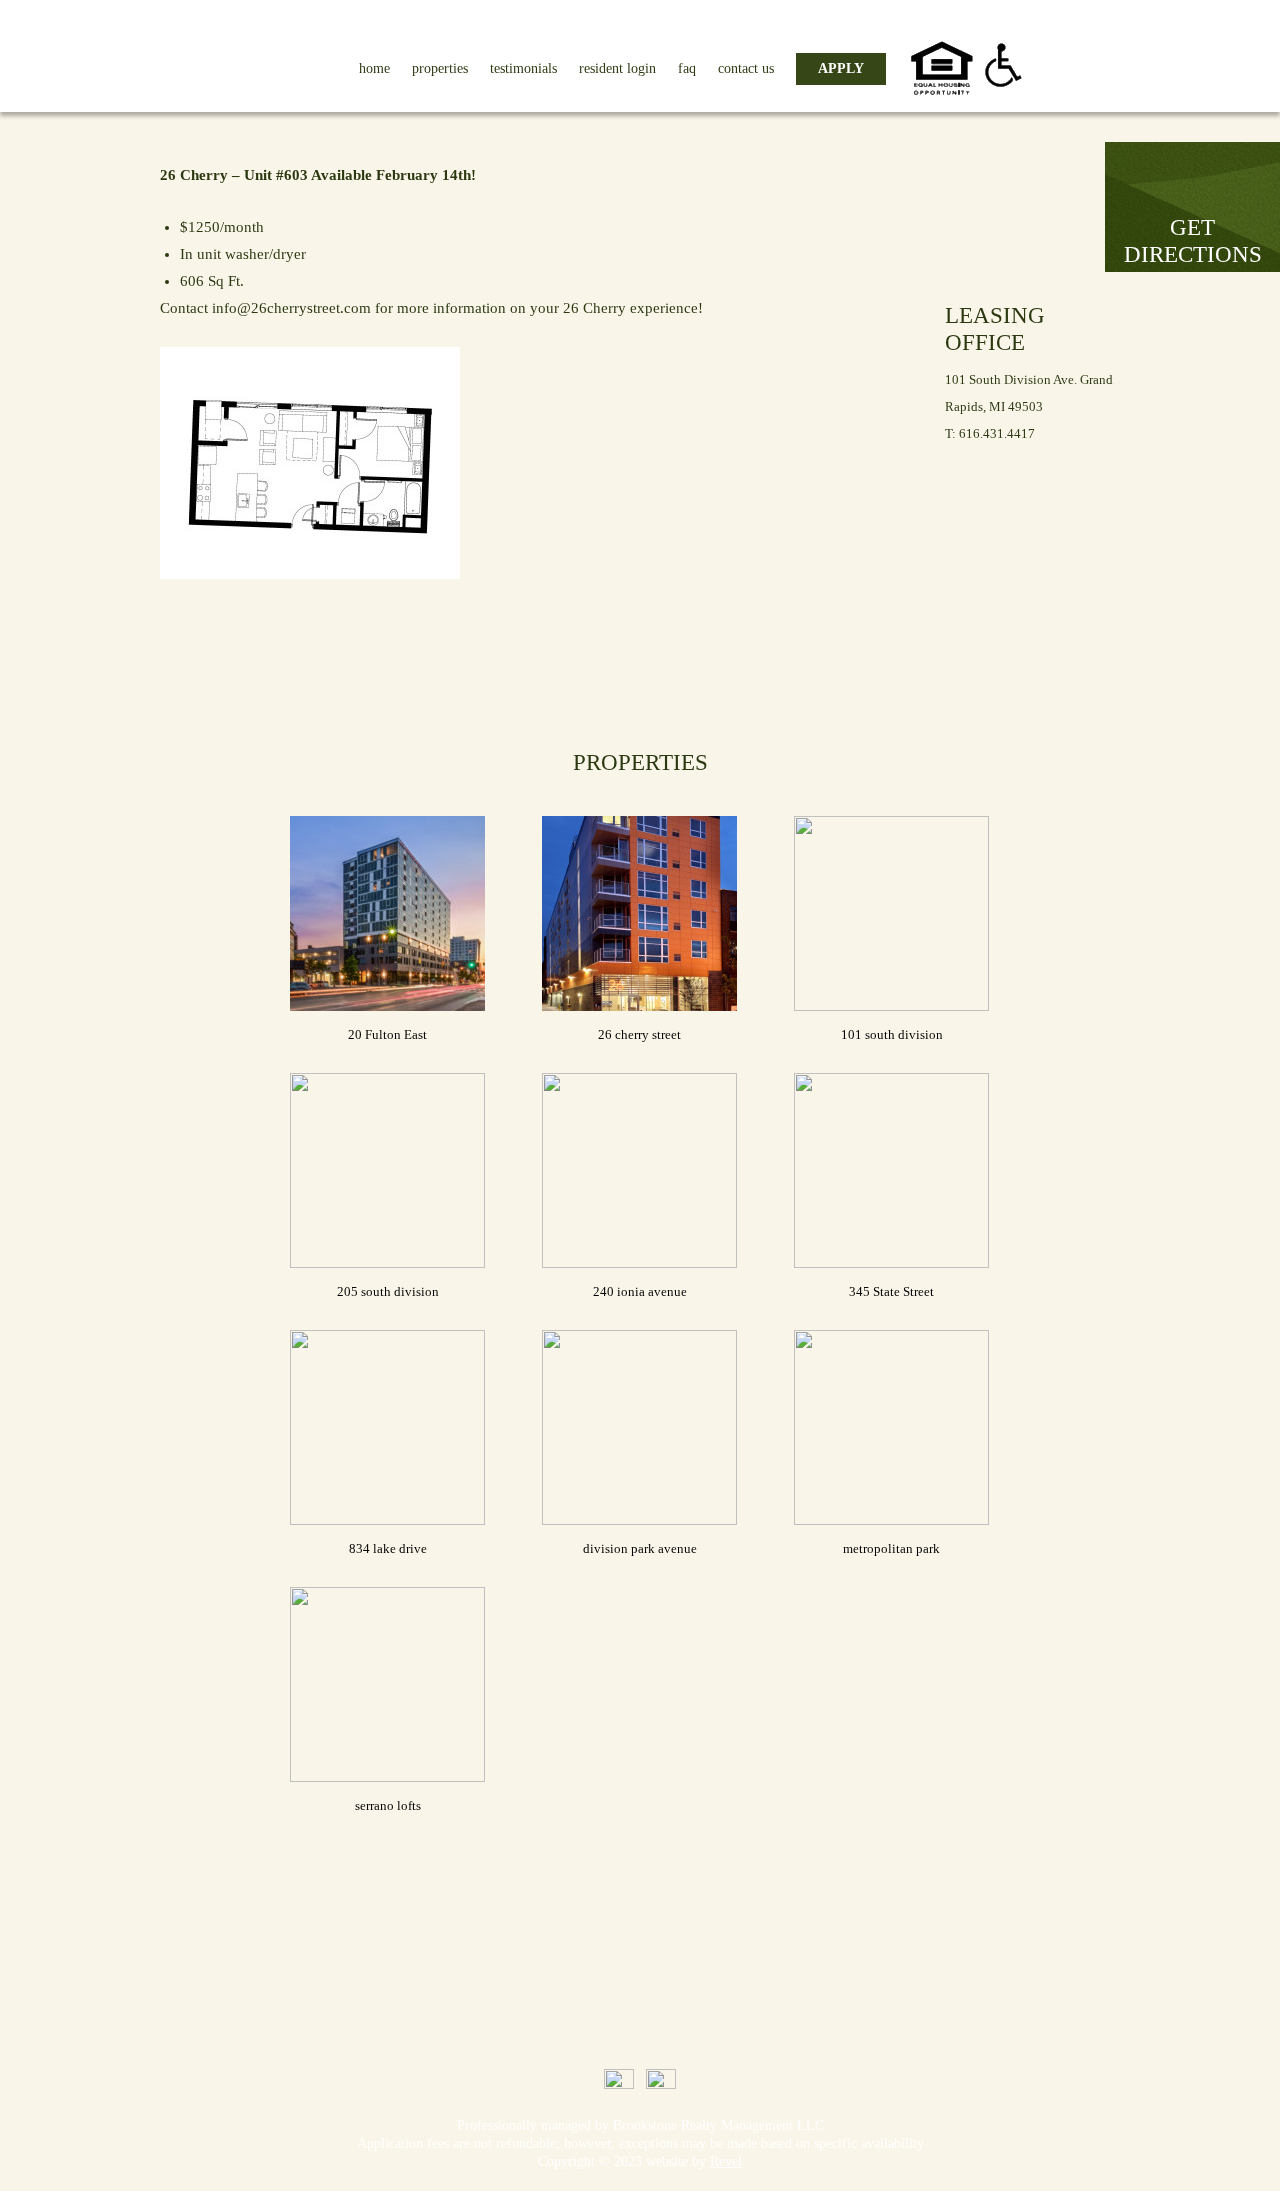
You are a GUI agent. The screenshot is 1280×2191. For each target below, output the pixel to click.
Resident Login (617, 68)
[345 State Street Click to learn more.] (891, 1170)
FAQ (687, 68)
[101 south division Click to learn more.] (891, 913)
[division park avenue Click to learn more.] (639, 1427)
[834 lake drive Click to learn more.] (387, 1427)
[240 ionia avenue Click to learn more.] (639, 1170)
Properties (440, 68)
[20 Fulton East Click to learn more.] (387, 913)
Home (374, 68)
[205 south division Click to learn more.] (387, 1170)
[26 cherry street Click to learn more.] (639, 913)
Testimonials (523, 68)
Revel (726, 2161)
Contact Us (746, 68)
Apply (841, 68)
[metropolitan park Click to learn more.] (891, 1427)
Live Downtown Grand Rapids (176, 53)
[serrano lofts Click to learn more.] (387, 1684)
